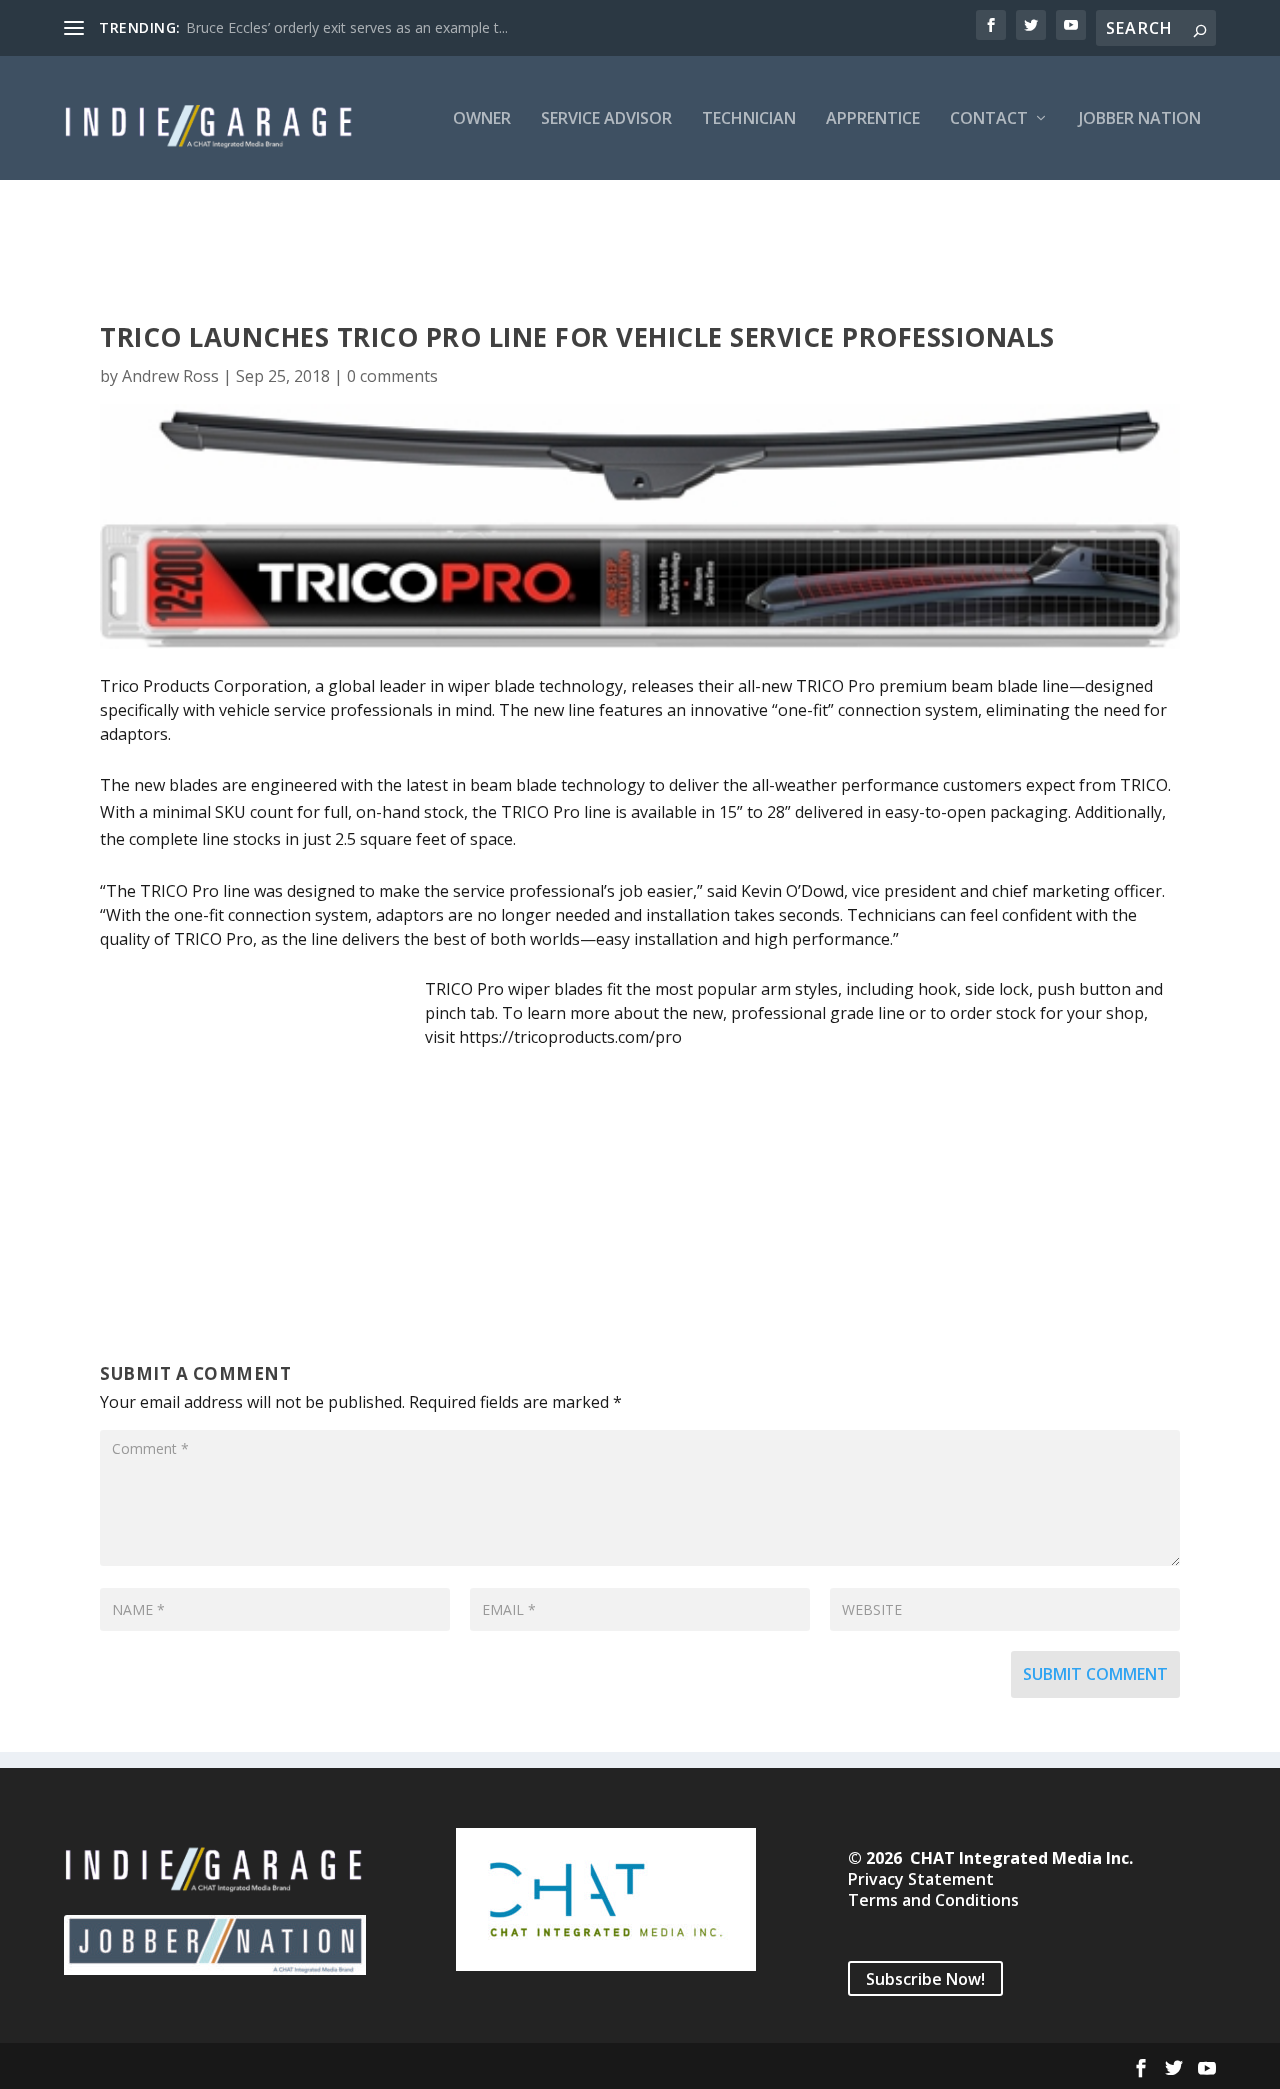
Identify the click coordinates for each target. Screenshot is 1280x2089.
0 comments (392, 376)
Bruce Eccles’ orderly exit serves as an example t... (347, 27)
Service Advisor (606, 119)
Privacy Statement (921, 1879)
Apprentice (873, 119)
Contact (989, 119)
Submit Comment (1095, 1674)
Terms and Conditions (933, 1900)
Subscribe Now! (925, 1979)
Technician (749, 119)
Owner (482, 119)
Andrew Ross (170, 376)
